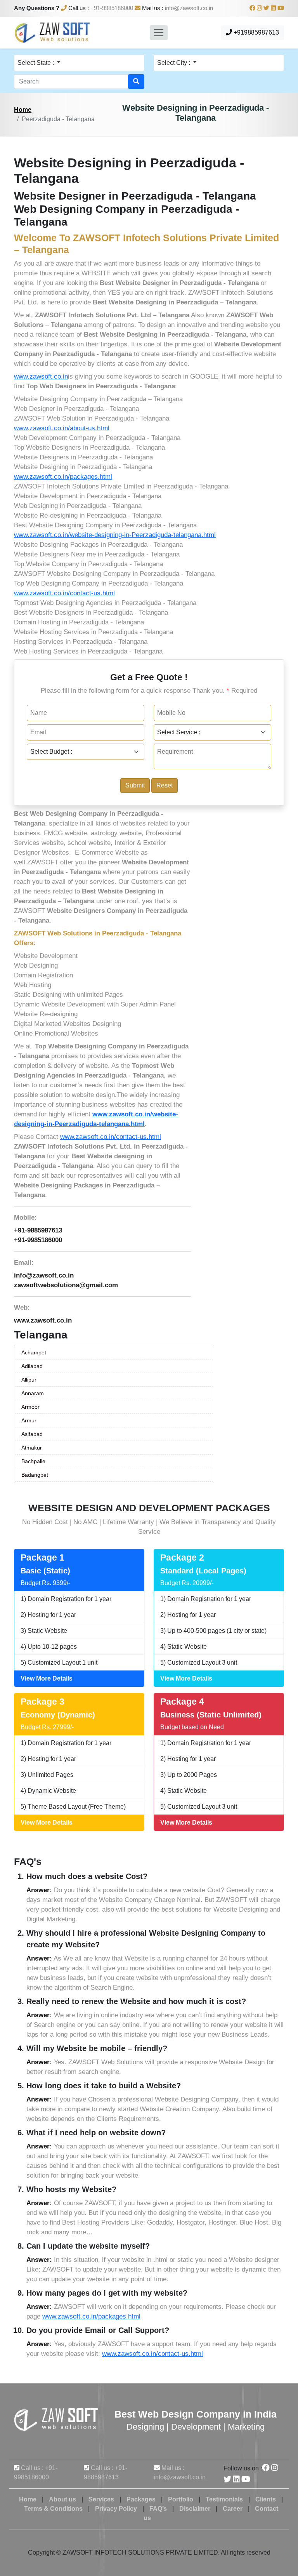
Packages (141, 2499)
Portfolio (181, 2499)
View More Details (47, 1678)
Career (233, 2509)
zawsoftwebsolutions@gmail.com (66, 1285)
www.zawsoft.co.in (41, 376)
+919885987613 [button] (256, 32)
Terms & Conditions (53, 2509)
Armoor (30, 1407)
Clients (266, 2499)
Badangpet (35, 1475)
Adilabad (32, 1366)
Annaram (33, 1393)
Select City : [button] (174, 63)
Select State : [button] (36, 63)
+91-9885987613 (38, 1230)
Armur (29, 1420)
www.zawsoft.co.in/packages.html (63, 477)
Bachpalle (33, 1461)
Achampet (34, 1352)
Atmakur (32, 1448)
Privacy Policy (116, 2509)
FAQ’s (158, 2509)
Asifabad (32, 1434)
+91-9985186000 (112, 8)
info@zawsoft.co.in (189, 8)
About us (62, 2499)
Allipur (29, 1380)
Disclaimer (195, 2509)
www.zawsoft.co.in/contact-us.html (64, 593)
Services (101, 2499)
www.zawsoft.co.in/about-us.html (62, 428)
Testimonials (224, 2499)
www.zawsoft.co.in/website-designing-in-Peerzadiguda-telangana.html (115, 535)
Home (23, 110)
